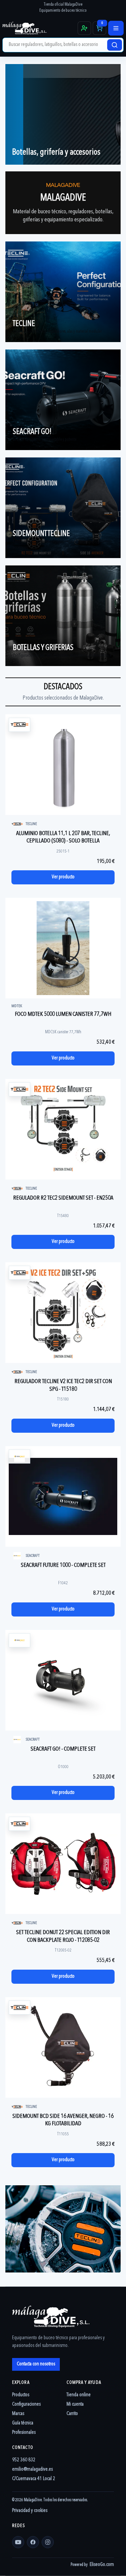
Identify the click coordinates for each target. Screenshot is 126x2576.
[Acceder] (84, 28)
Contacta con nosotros (36, 2364)
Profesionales (24, 2433)
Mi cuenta (75, 2404)
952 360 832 (24, 2460)
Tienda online (79, 2395)
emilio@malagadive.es (32, 2470)
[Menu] (116, 28)
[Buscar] (115, 45)
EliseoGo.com (102, 2565)
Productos (21, 2395)
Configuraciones (26, 2404)
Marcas (18, 2414)
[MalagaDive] (39, 28)
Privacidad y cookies (30, 2511)
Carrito (72, 2414)
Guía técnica (23, 2423)
